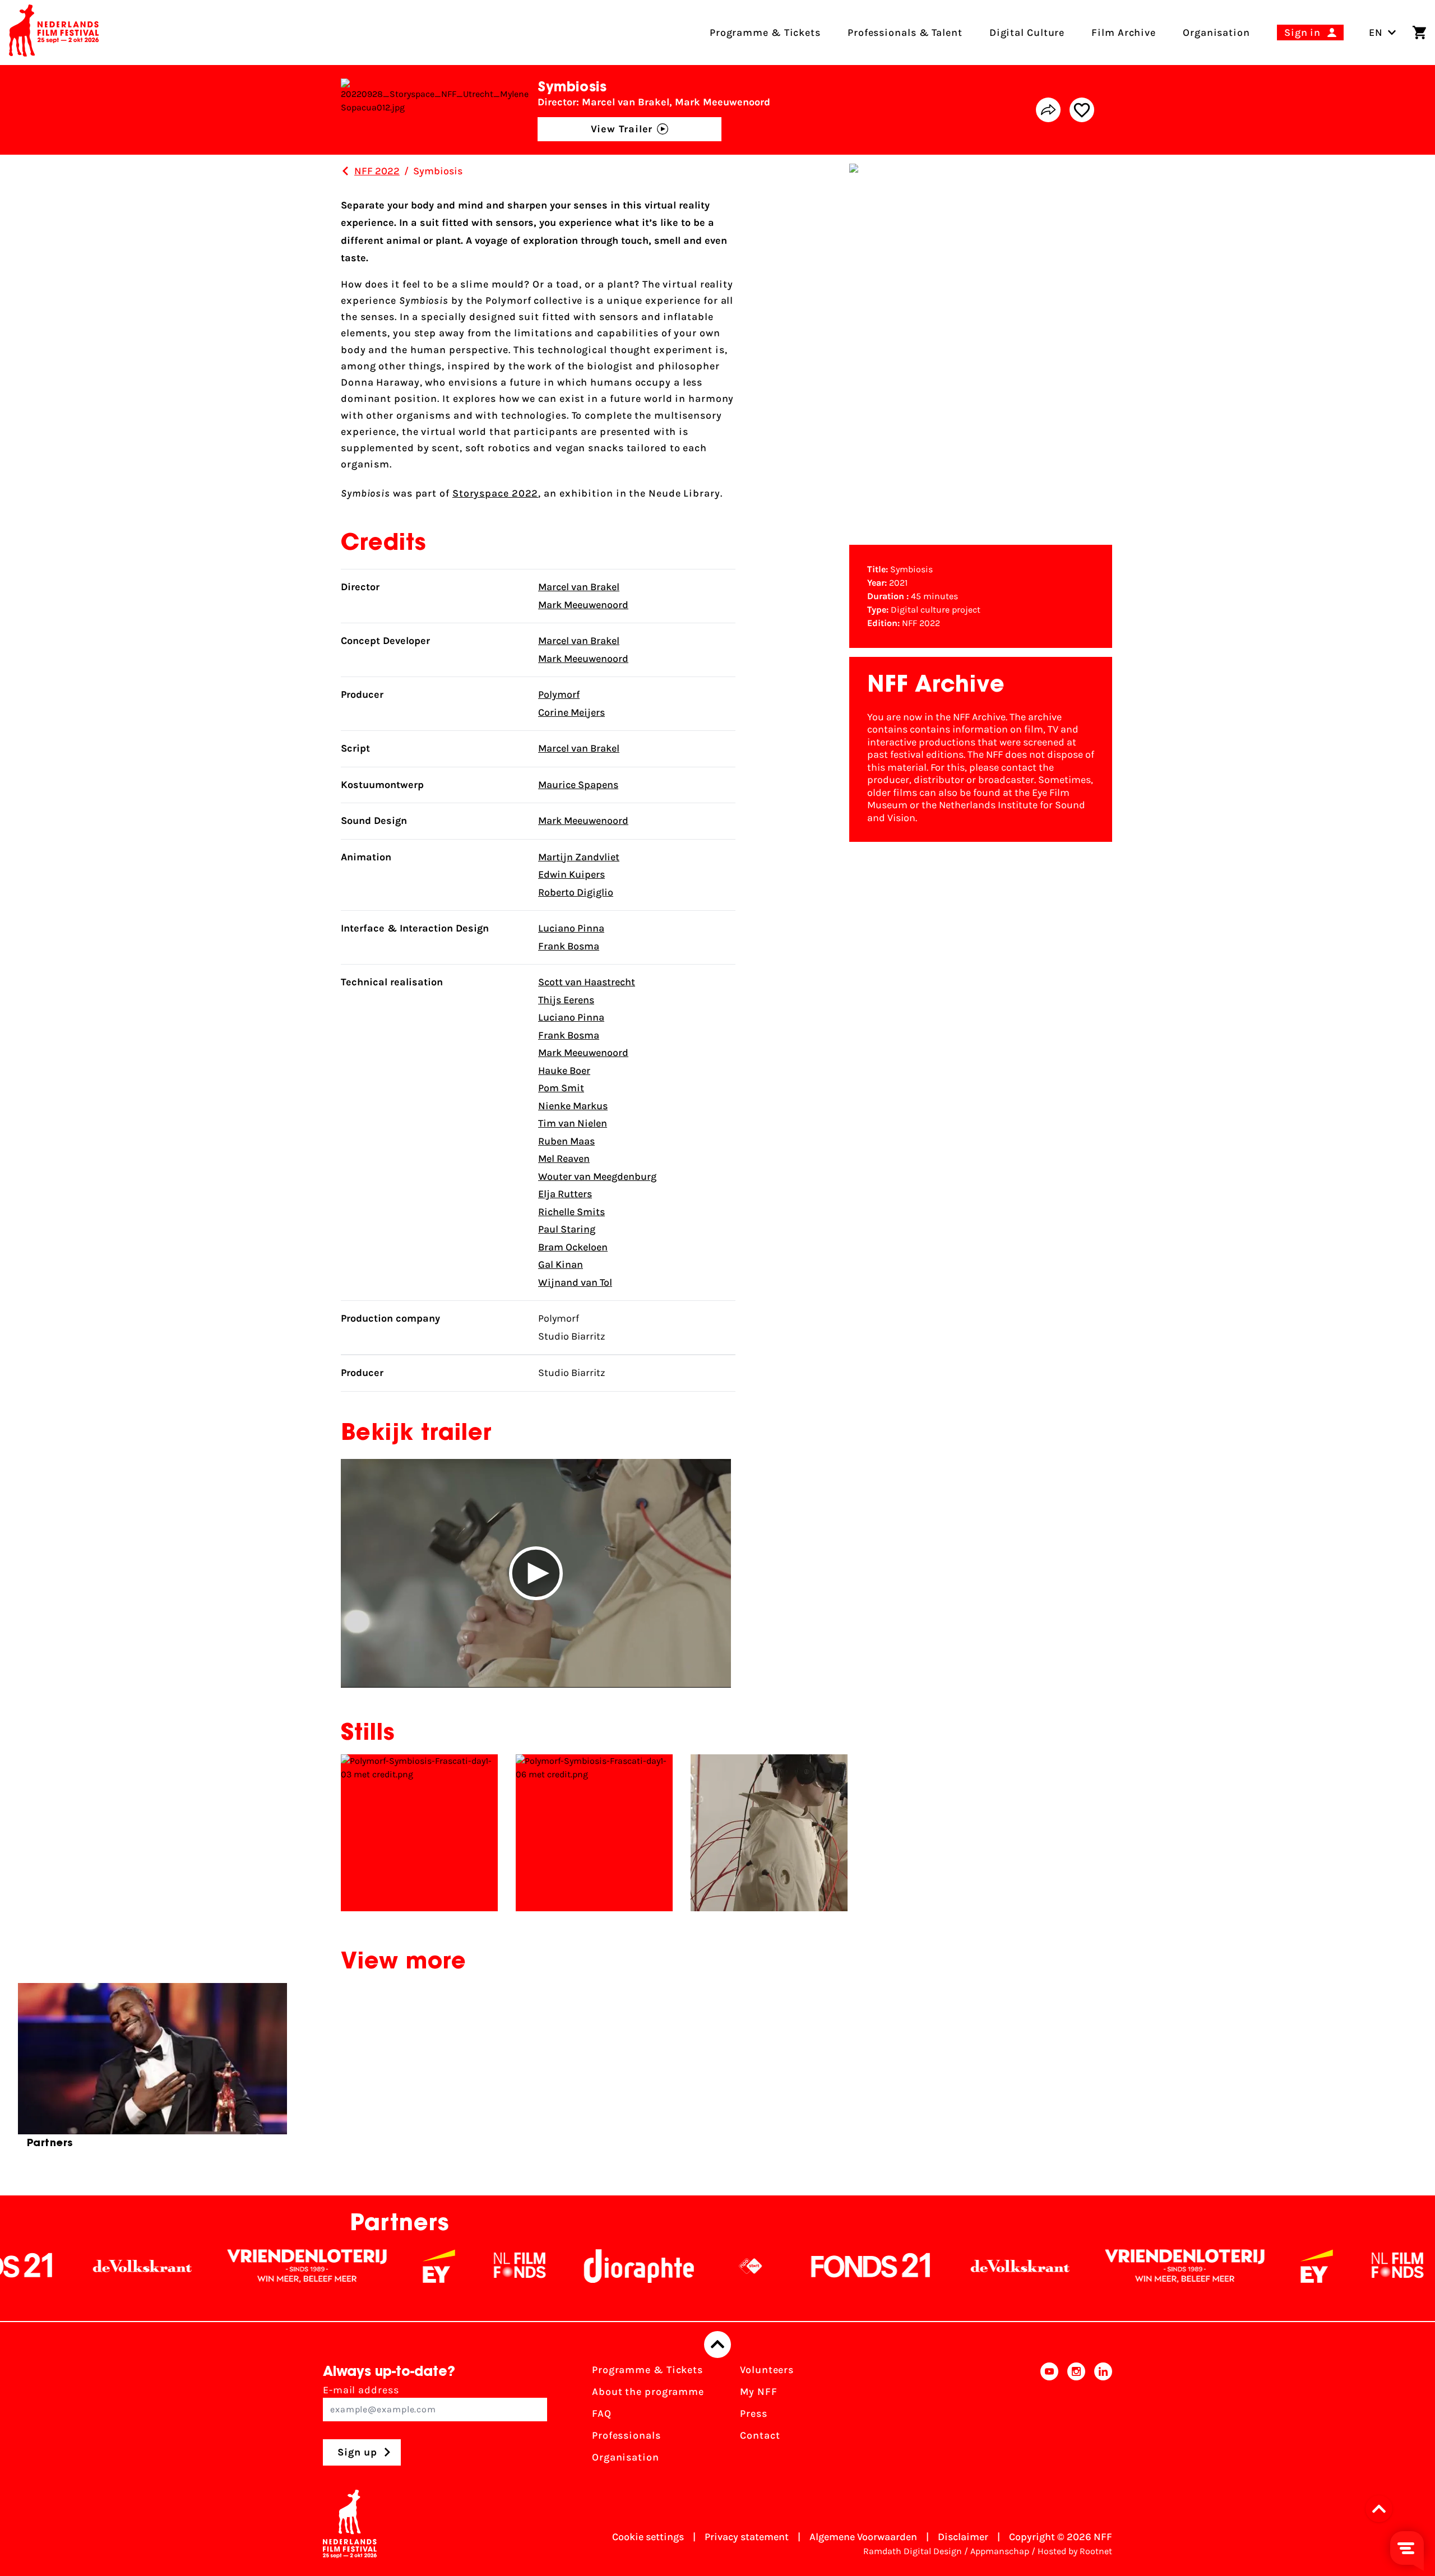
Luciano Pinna (571, 928)
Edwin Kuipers (571, 874)
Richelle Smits (571, 1212)
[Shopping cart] (1419, 33)
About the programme (648, 2392)
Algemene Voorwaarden (863, 2537)
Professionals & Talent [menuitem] (905, 33)
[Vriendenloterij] (182, 2266)
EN (1376, 33)
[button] (536, 1573)
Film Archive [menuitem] (1124, 33)
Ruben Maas (566, 1141)
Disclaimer (963, 2537)
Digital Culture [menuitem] (1027, 33)
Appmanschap (1000, 2551)
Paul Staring (567, 1229)
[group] (152, 2070)
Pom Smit (561, 1088)
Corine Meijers (571, 712)
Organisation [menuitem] (1216, 33)
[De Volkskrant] (895, 2266)
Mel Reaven (564, 1159)
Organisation (626, 2457)
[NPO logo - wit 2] (625, 2266)
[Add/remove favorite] (1082, 110)
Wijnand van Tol (575, 1282)
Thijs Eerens (566, 1000)
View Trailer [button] (622, 129)
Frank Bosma (569, 946)
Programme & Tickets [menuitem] (765, 33)
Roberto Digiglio (576, 892)
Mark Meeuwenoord (583, 605)
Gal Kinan (561, 1264)
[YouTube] (1049, 2417)
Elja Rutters (565, 1194)
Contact (760, 2435)
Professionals (626, 2435)
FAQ (602, 2413)
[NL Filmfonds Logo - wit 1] (394, 2266)
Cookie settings (648, 2537)
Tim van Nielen (573, 1123)
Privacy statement (747, 2537)
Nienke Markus (573, 1106)
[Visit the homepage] (54, 33)
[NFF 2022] (345, 171)
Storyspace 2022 (496, 493)
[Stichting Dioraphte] (513, 2266)
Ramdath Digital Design (913, 2551)
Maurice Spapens (578, 785)
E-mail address (361, 2390)
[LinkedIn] (1103, 2417)
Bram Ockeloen (573, 1247)
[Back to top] (717, 2345)
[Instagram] (1076, 2417)
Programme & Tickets (647, 2370)
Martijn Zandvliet (579, 857)
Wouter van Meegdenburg (597, 1176)
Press (754, 2413)
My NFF (758, 2392)
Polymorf (559, 694)
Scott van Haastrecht (587, 982)
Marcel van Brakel (579, 587)
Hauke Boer (564, 1071)
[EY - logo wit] (313, 2266)
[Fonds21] (746, 2266)
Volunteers (767, 2370)
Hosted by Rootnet (1075, 2551)
